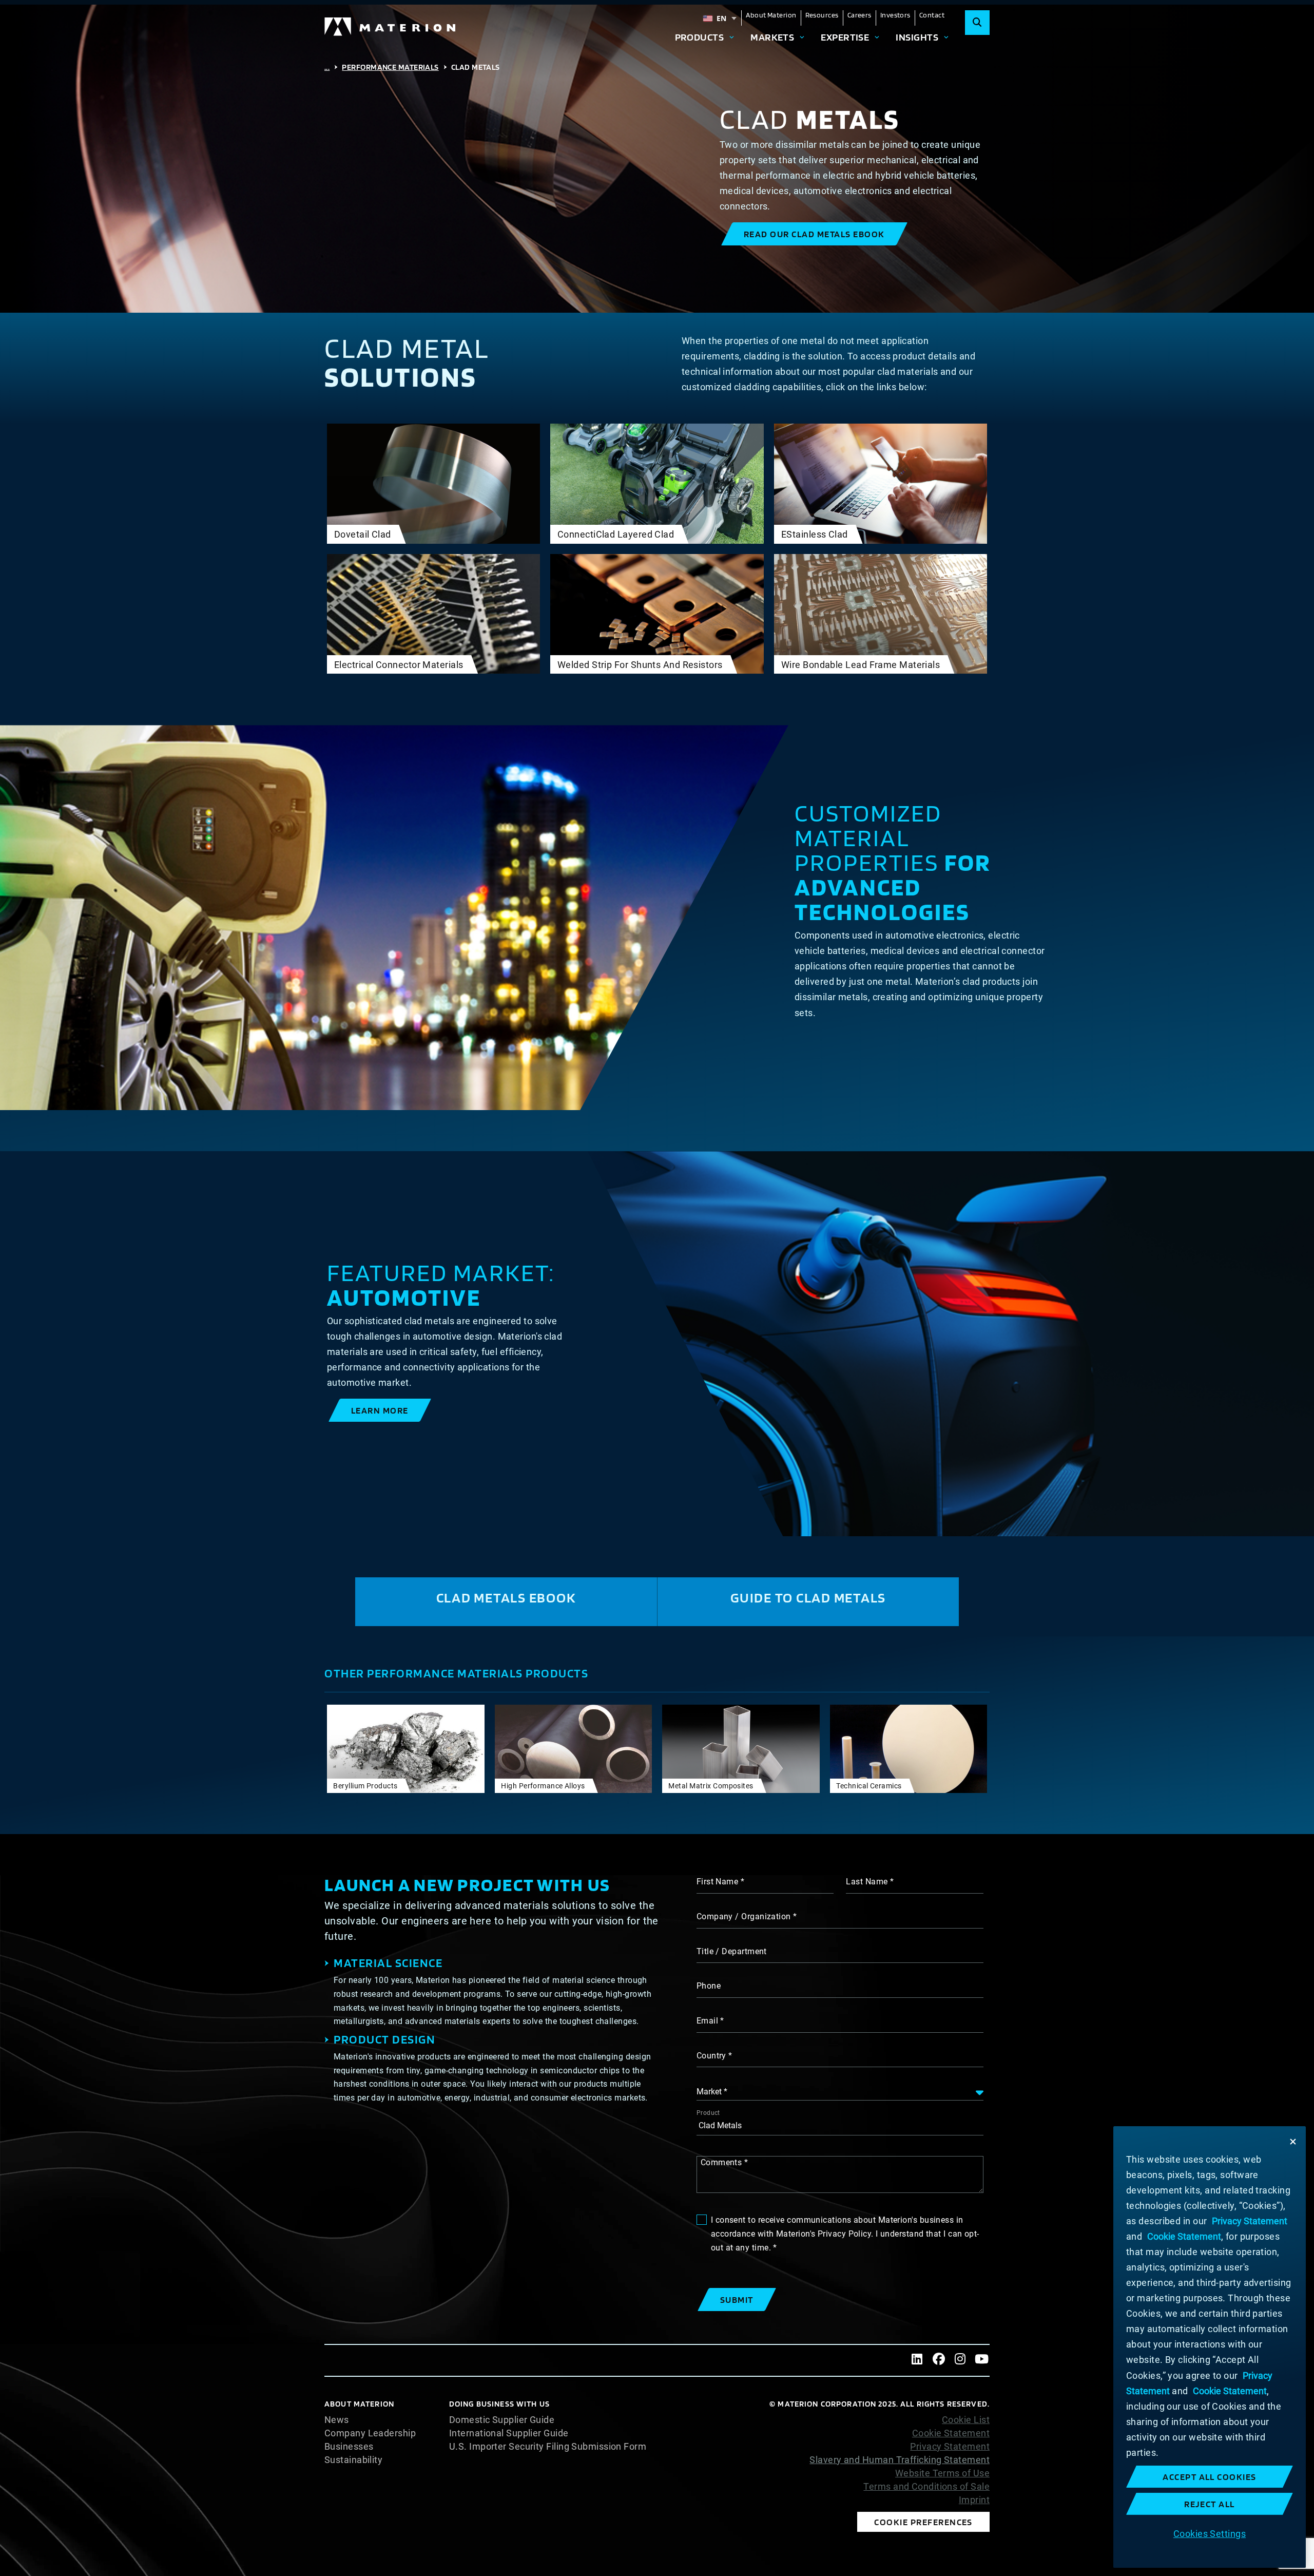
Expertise (845, 37)
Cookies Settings (1210, 2533)
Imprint (974, 2500)
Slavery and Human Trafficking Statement (900, 2460)
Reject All (1210, 2504)
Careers (859, 15)
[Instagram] (960, 2360)
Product (708, 2113)
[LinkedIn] (917, 2360)
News (337, 2420)
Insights (917, 37)
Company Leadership (370, 2433)
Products (700, 37)
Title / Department (732, 1951)
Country (711, 2056)
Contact (932, 15)
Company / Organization (744, 1916)
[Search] (977, 23)
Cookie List (966, 2420)
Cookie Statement (951, 2433)
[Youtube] (982, 2360)
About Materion (771, 15)
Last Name (867, 1882)
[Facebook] (939, 2360)
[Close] (1293, 2142)
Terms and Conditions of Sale (926, 2487)
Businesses (349, 2447)
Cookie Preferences (923, 2522)
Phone (709, 1986)
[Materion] (391, 27)
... (327, 67)
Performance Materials (390, 67)
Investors (895, 15)
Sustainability (353, 2460)
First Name (718, 1882)
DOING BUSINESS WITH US (499, 2404)
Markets (772, 37)
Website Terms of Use (942, 2473)
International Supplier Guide (509, 2433)
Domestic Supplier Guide (502, 2420)
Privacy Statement (950, 2447)
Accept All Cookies (1210, 2477)
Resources (822, 15)
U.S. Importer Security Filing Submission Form (548, 2447)
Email (707, 2021)
